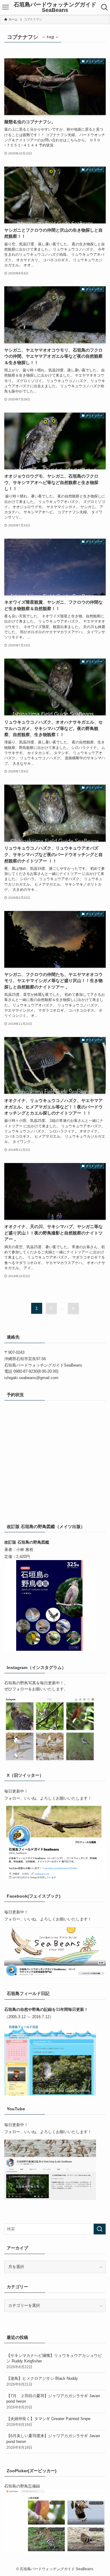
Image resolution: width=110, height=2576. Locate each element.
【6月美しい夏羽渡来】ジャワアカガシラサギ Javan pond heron (53, 2441)
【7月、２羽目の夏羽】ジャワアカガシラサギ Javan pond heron (53, 2401)
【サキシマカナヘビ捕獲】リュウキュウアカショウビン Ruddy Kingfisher (54, 2361)
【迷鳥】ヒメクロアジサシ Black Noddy (42, 2381)
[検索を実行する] (100, 2229)
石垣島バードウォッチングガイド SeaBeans (55, 7)
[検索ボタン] (105, 7)
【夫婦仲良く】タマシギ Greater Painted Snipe (48, 2421)
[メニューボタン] (5, 7)
